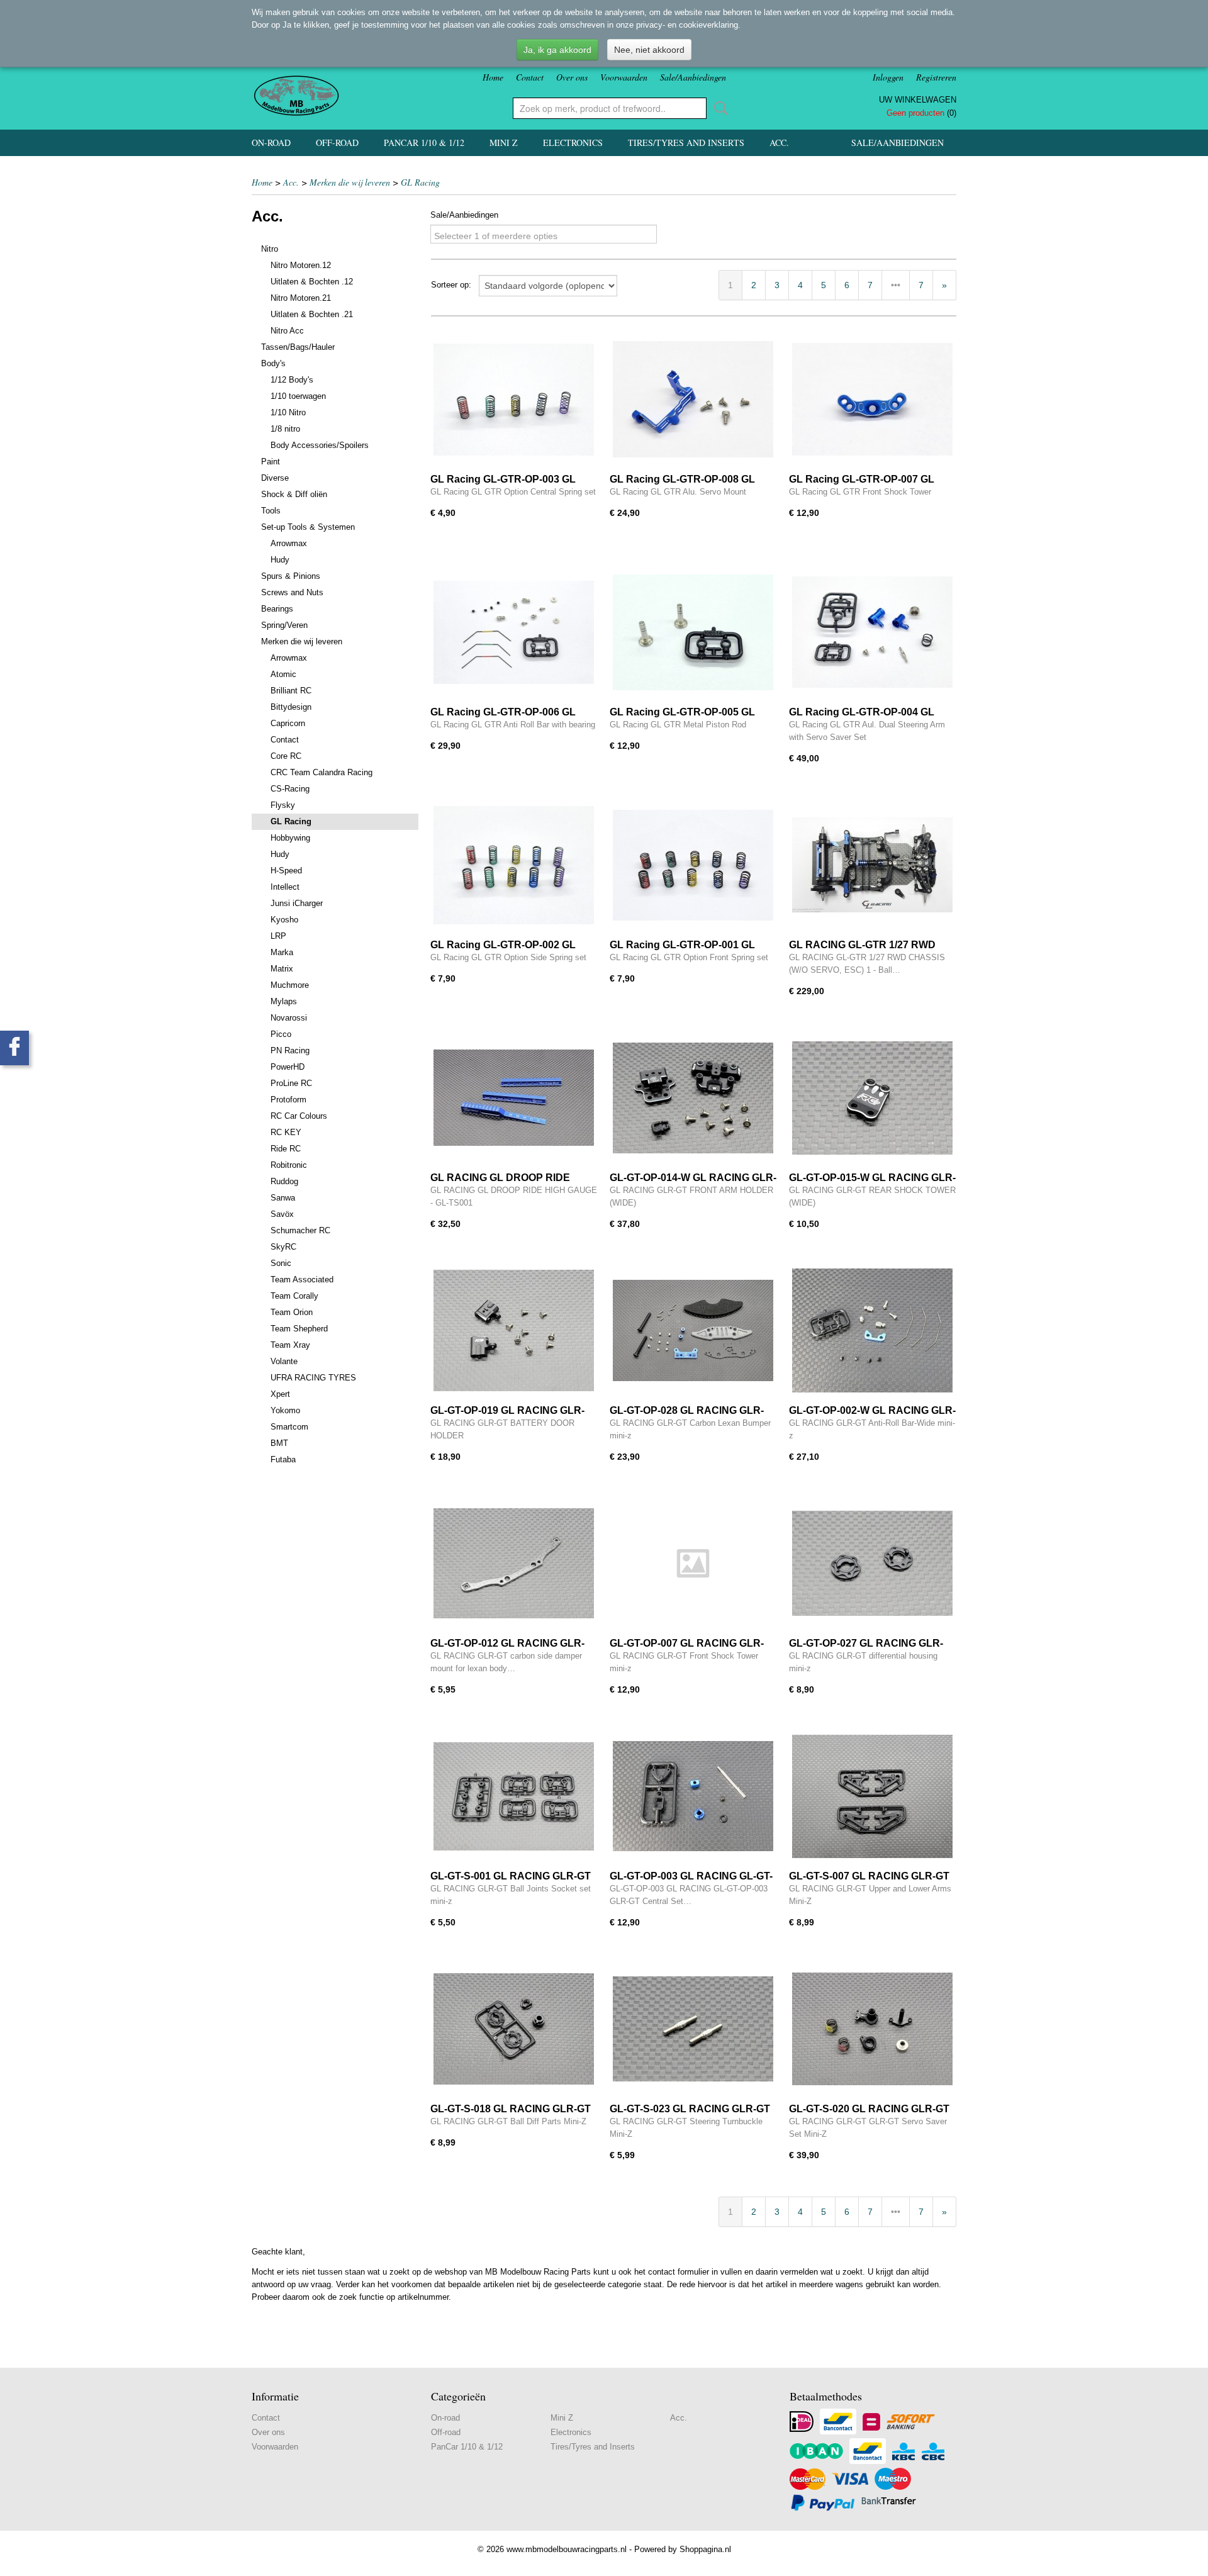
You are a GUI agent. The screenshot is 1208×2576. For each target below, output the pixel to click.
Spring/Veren (284, 625)
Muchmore (290, 985)
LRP (278, 936)
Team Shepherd (299, 1329)
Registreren (936, 77)
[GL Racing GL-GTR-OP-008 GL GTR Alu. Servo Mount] (693, 399)
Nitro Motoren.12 (301, 265)
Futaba (283, 1459)
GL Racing (420, 182)
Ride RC (286, 1149)
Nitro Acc (287, 331)
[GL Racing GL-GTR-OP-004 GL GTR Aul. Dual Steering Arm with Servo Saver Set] (872, 632)
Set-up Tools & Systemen (308, 527)
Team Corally (294, 1296)
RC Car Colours (299, 1116)
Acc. (779, 143)
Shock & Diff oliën (294, 494)
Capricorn (288, 723)
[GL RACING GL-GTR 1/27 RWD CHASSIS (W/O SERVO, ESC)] (872, 865)
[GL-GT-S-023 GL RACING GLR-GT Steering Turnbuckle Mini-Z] (693, 2029)
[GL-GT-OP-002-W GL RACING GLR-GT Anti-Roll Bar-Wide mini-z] (872, 1330)
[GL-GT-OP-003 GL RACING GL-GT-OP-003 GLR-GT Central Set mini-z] (693, 1796)
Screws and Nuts (292, 592)
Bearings (277, 609)
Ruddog (284, 1181)
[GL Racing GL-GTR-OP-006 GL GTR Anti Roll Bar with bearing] (514, 632)
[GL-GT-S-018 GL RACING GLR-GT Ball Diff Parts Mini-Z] (514, 2029)
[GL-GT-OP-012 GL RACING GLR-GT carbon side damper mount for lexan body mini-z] (514, 1563)
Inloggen (888, 77)
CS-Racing (290, 789)
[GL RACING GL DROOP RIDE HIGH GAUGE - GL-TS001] (514, 1098)
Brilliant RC (291, 691)
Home (493, 77)
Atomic (283, 674)
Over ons (572, 77)
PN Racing (290, 1050)
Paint (271, 462)
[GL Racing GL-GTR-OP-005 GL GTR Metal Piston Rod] (693, 632)
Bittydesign (291, 707)
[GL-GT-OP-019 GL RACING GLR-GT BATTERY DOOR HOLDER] (514, 1330)
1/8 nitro (285, 429)
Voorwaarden (624, 77)
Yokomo (285, 1410)
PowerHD (288, 1067)
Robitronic (289, 1165)
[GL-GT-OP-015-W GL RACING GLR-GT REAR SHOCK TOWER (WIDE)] (872, 1098)
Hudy (280, 560)
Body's (273, 363)
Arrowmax (289, 543)
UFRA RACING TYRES (313, 1378)
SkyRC (283, 1247)
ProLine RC (291, 1083)
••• (896, 285)
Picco (281, 1034)
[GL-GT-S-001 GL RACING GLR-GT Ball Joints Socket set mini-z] (514, 1796)
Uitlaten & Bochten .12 (312, 282)
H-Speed (286, 871)
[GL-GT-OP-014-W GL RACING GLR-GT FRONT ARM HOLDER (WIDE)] (693, 1098)
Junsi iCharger (297, 903)
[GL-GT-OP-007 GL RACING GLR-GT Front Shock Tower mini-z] (693, 1563)
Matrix (282, 969)
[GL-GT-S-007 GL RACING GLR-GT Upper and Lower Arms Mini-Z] (872, 1796)
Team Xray (290, 1345)
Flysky (283, 805)
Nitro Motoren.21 (301, 298)
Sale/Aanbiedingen (693, 77)
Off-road (337, 143)
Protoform (288, 1100)
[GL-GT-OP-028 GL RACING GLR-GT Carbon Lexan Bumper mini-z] (693, 1330)
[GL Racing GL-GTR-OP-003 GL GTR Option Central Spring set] (514, 399)
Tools (271, 511)
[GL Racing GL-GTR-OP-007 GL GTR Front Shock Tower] (872, 399)
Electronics (573, 143)
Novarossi (289, 1018)
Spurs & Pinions (291, 576)
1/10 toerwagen (298, 396)
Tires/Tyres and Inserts (686, 143)
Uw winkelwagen (918, 100)
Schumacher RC (300, 1230)
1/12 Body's (292, 380)
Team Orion (292, 1312)
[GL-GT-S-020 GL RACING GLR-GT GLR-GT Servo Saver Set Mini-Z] (872, 2029)
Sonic (281, 1263)
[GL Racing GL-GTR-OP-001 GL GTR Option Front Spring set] (693, 865)
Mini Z (504, 143)
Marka (282, 952)
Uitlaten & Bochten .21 (312, 314)
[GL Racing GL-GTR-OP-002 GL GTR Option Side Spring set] (514, 865)
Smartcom (289, 1427)
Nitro (270, 249)
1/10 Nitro (288, 412)
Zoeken (719, 108)
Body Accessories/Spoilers (320, 445)
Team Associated (302, 1280)
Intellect (285, 887)
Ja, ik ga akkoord (557, 50)
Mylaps (284, 1001)
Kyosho (284, 920)
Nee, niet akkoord (649, 50)
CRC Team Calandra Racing (322, 772)
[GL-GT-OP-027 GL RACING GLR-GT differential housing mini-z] (872, 1563)
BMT (279, 1443)
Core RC (286, 756)
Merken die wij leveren (350, 182)
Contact (530, 77)
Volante (284, 1361)
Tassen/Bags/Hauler (298, 347)
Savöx (282, 1214)
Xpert (280, 1394)
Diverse (275, 478)
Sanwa (283, 1198)
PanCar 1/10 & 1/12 (424, 143)
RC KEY (286, 1132)
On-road (271, 143)
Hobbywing (290, 838)
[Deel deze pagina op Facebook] (14, 1048)
